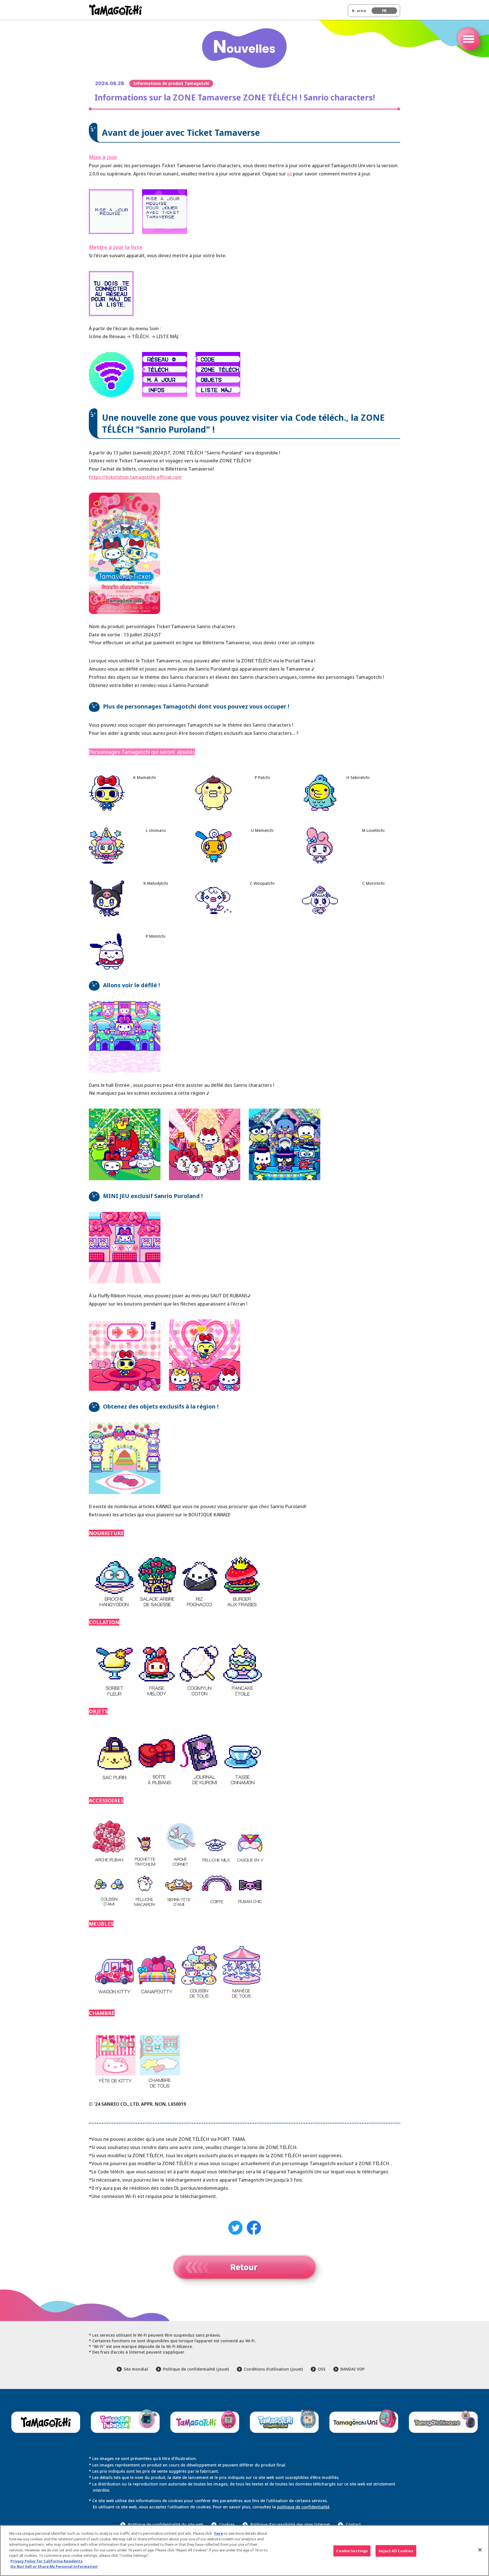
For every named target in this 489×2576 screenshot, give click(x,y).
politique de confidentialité (303, 2507)
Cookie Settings (352, 2551)
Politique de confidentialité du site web (166, 2524)
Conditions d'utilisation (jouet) (273, 2369)
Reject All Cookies (396, 2551)
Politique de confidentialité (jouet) (196, 2369)
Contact (353, 2524)
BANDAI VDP (352, 2369)
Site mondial (136, 2369)
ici (289, 174)
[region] (244, 2551)
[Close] (480, 2550)
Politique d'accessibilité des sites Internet (290, 2524)
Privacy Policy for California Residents (47, 2561)
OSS (322, 2369)
